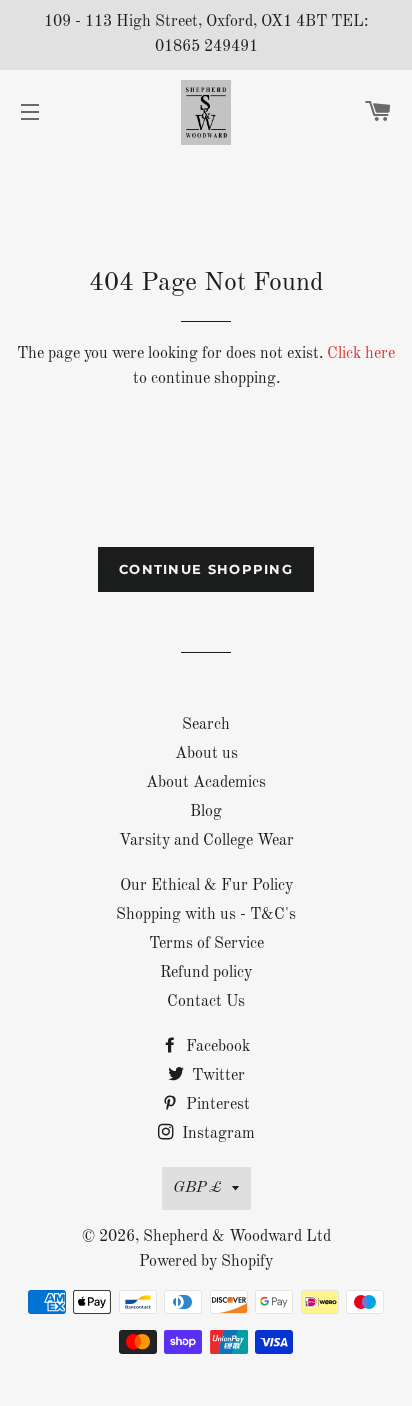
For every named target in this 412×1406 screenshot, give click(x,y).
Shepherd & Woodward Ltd (237, 1237)
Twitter (216, 1076)
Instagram (216, 1134)
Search (206, 725)
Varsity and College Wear (206, 841)
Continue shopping (206, 569)
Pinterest (216, 1105)
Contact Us (206, 1002)
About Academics (206, 783)
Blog (206, 812)
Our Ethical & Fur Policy (206, 886)
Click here (361, 354)
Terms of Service (206, 944)
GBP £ (197, 1188)
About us (206, 754)
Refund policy (206, 973)
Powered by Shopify (206, 1262)
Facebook (216, 1047)
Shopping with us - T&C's (206, 915)
